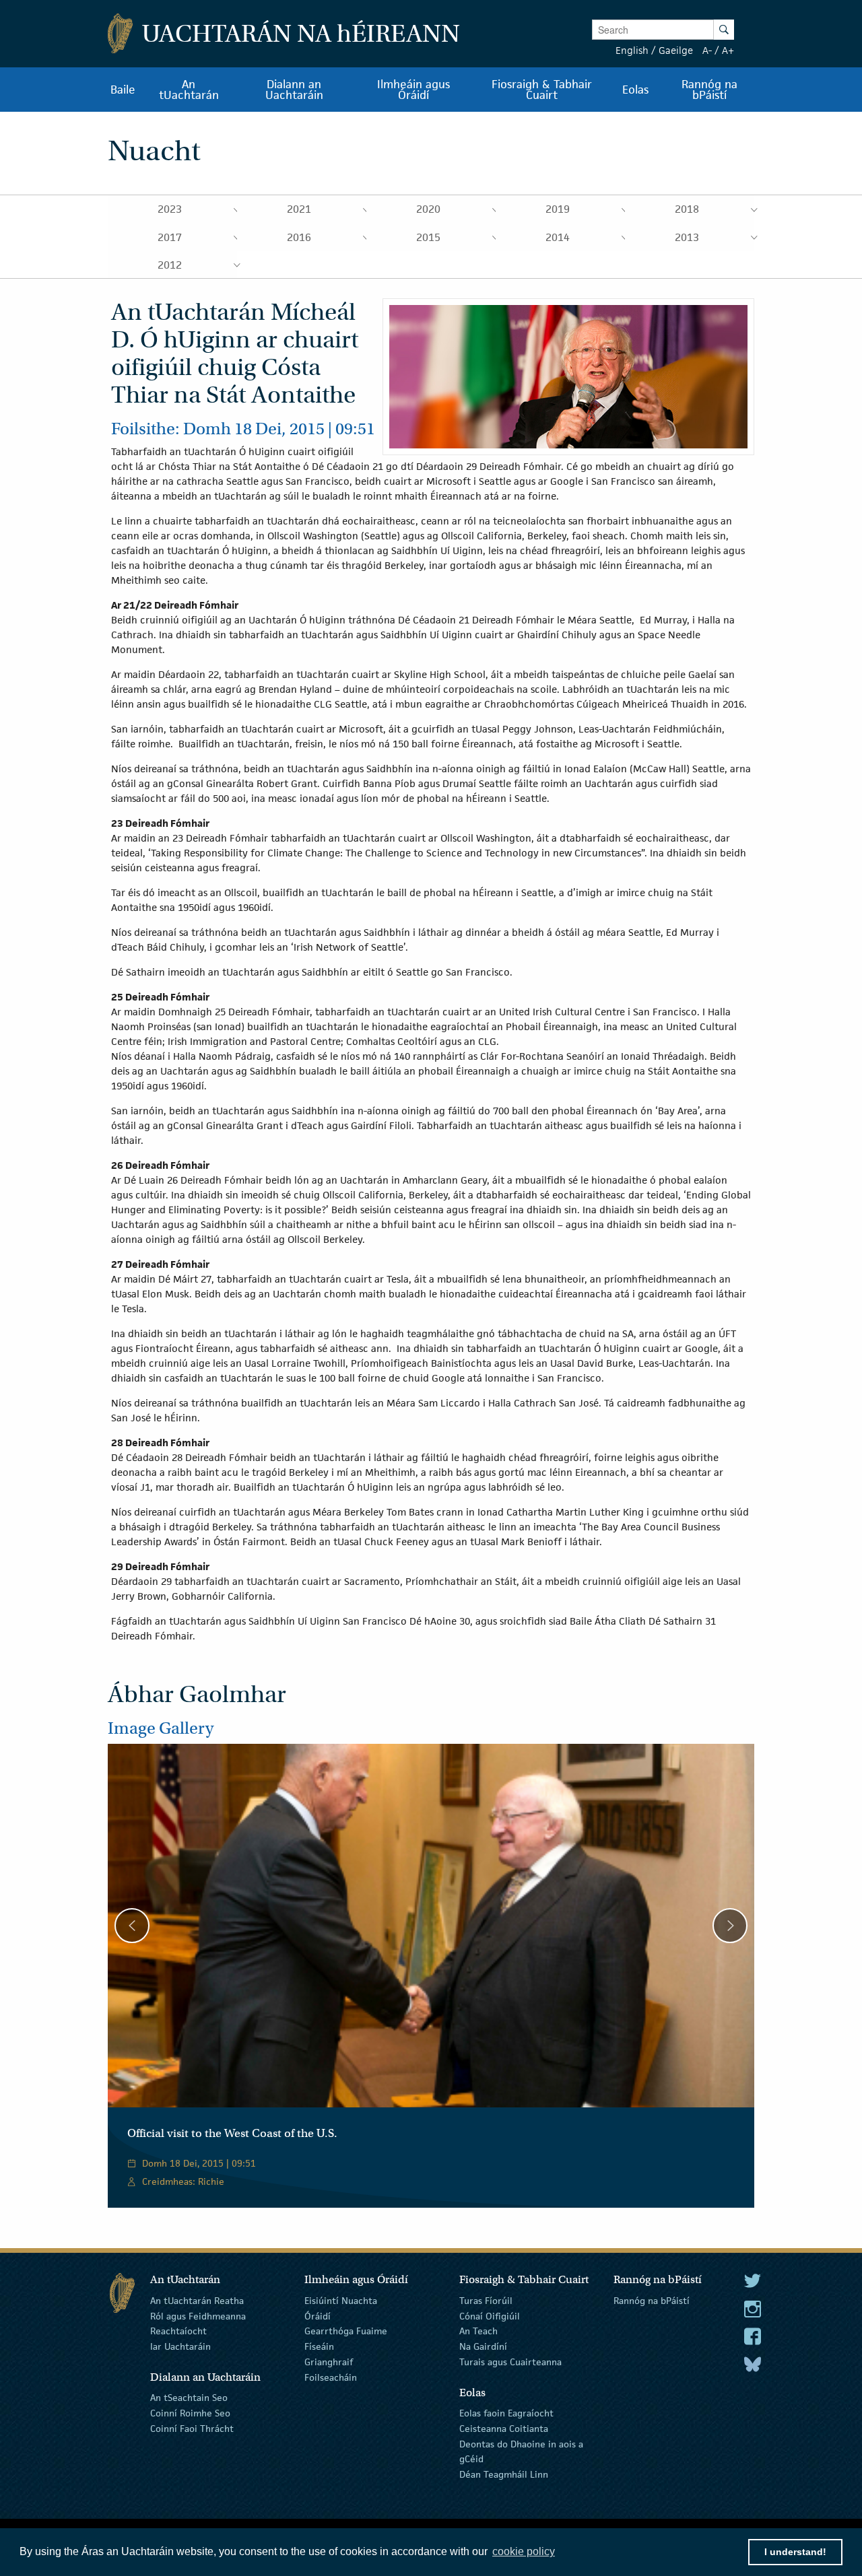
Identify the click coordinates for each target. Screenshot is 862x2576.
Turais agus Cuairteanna (510, 2362)
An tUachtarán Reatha (197, 2301)
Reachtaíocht (178, 2331)
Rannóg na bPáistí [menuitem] (709, 90)
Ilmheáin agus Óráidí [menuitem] (413, 90)
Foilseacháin (331, 2377)
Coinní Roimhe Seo (190, 2413)
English (632, 50)
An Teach (478, 2331)
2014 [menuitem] (558, 237)
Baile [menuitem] (123, 90)
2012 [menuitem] (170, 265)
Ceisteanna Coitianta (504, 2429)
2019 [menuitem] (558, 209)
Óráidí (318, 2315)
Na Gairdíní (483, 2346)
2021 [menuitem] (299, 209)
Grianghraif (329, 2362)
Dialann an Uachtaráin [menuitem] (294, 90)
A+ (728, 50)
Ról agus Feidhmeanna (198, 2315)
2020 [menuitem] (428, 209)
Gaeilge (676, 50)
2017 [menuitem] (170, 237)
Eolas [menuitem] (635, 90)
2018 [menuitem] (687, 209)
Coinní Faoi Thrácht (192, 2429)
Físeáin (319, 2346)
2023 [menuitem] (170, 209)
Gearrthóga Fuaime (346, 2331)
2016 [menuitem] (299, 237)
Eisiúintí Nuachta (341, 2301)
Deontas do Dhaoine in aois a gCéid (521, 2451)
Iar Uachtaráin (180, 2346)
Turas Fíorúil (486, 2301)
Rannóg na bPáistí (652, 2301)
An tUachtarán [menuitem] (189, 90)
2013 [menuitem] (687, 237)
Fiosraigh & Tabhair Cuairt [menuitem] (542, 90)
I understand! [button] (795, 2552)
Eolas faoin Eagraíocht (506, 2413)
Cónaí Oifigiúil (490, 2315)
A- (707, 50)
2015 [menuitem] (428, 237)
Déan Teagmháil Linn (504, 2474)
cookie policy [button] (524, 2551)
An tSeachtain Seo (189, 2398)
